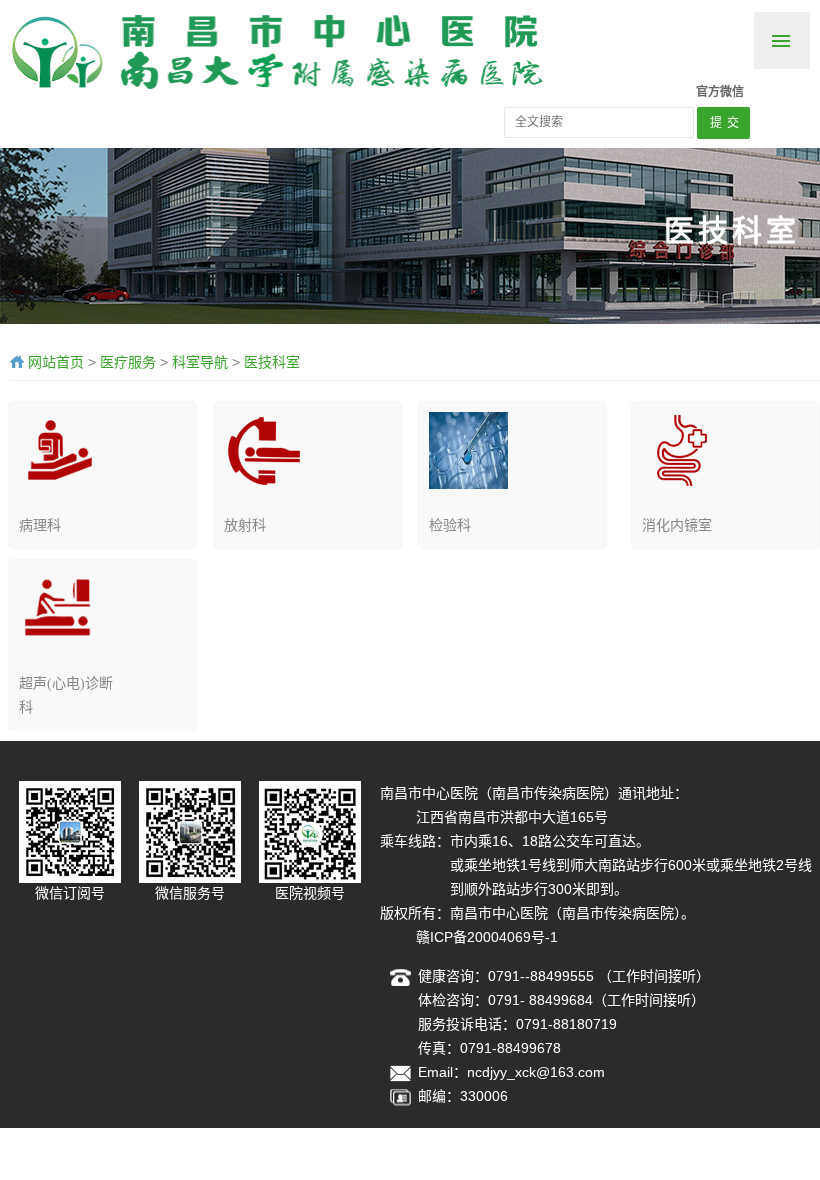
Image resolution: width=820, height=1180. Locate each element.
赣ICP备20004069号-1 (487, 937)
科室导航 (200, 362)
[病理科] (58, 449)
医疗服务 (128, 362)
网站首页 (56, 362)
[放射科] (263, 449)
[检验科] (468, 449)
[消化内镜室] (681, 449)
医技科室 (272, 362)
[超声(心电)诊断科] (58, 607)
